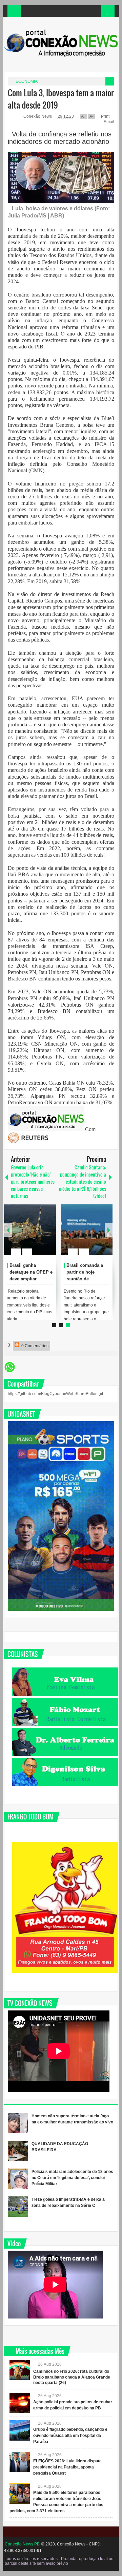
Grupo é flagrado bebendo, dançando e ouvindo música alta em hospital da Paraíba (70, 2436)
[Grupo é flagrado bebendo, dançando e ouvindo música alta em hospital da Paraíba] (20, 2430)
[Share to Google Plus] (48, 1236)
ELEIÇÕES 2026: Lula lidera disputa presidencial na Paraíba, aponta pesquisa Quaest (67, 2467)
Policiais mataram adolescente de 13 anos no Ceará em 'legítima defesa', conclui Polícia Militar (72, 2178)
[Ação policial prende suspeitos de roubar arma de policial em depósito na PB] (20, 2403)
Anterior (109, 1230)
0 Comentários (34, 1346)
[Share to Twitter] (39, 1236)
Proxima (8, 1230)
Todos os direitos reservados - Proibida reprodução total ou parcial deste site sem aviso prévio (59, 2561)
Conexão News (38, 116)
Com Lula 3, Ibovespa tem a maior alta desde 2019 (61, 99)
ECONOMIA (27, 81)
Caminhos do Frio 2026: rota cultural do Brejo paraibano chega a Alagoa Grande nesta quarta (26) (72, 2377)
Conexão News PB (22, 2544)
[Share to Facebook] (30, 1236)
